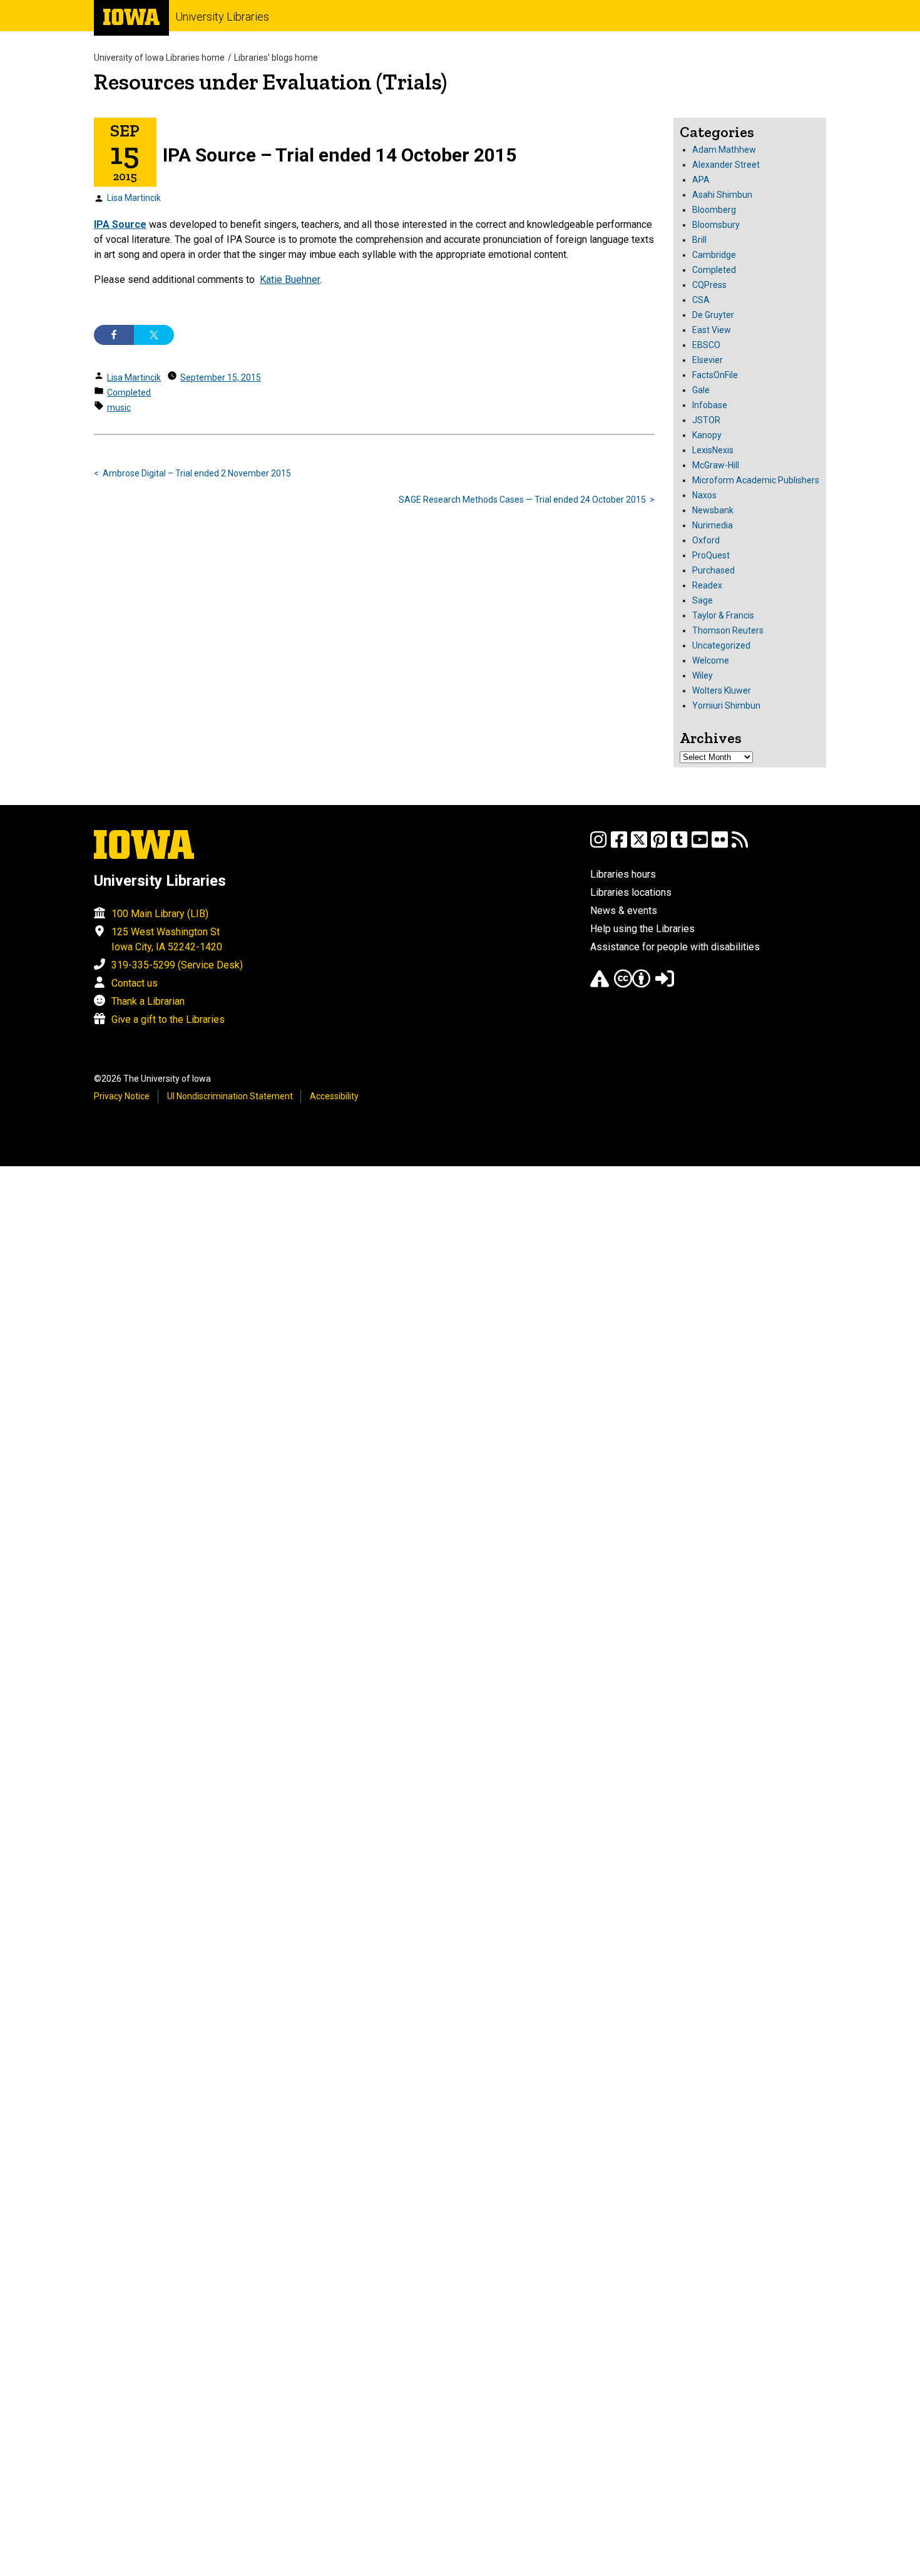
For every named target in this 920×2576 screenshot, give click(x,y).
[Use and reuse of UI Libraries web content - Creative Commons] (632, 984)
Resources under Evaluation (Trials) (270, 82)
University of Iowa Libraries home (159, 58)
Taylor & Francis (723, 615)
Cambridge (714, 255)
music (119, 408)
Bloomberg (714, 210)
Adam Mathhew (724, 150)
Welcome (711, 660)
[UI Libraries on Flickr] (720, 845)
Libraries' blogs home (276, 58)
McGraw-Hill (716, 465)
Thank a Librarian (148, 1001)
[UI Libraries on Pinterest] (659, 845)
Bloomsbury (716, 225)
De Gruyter (713, 315)
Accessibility (334, 1096)
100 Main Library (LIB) (160, 914)
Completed (129, 393)
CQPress (709, 285)
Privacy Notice (122, 1096)
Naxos (704, 495)
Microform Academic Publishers (756, 480)
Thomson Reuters (728, 630)
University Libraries (222, 17)
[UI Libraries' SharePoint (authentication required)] (665, 984)
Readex (707, 585)
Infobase (710, 405)
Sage (703, 600)
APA (701, 180)
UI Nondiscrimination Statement (230, 1096)
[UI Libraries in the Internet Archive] (600, 984)
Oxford (706, 540)
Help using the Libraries (642, 929)
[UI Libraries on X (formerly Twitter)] (639, 845)
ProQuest (711, 555)
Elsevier (708, 360)
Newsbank (713, 510)
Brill (699, 240)
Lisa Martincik (134, 198)
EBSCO (706, 345)
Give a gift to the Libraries (168, 1019)
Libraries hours (623, 874)
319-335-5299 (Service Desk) (177, 965)
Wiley (703, 675)
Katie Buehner (290, 280)
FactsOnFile (715, 375)
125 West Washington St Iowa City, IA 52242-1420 (167, 939)
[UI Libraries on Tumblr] (679, 845)
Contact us (135, 983)
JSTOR (706, 420)
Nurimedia (713, 525)
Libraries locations (631, 892)
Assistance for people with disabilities (675, 947)
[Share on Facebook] (114, 335)
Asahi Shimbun (722, 195)
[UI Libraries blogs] (740, 845)
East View (712, 330)
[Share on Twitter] (154, 335)
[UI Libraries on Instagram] (598, 845)
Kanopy (707, 435)
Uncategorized (721, 645)
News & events (624, 911)
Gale (701, 390)
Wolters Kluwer (722, 690)
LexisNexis (713, 450)
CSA (701, 300)
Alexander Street (726, 165)
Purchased (713, 570)
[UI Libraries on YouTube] (700, 845)
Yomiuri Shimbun (726, 706)
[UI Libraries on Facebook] (619, 845)
